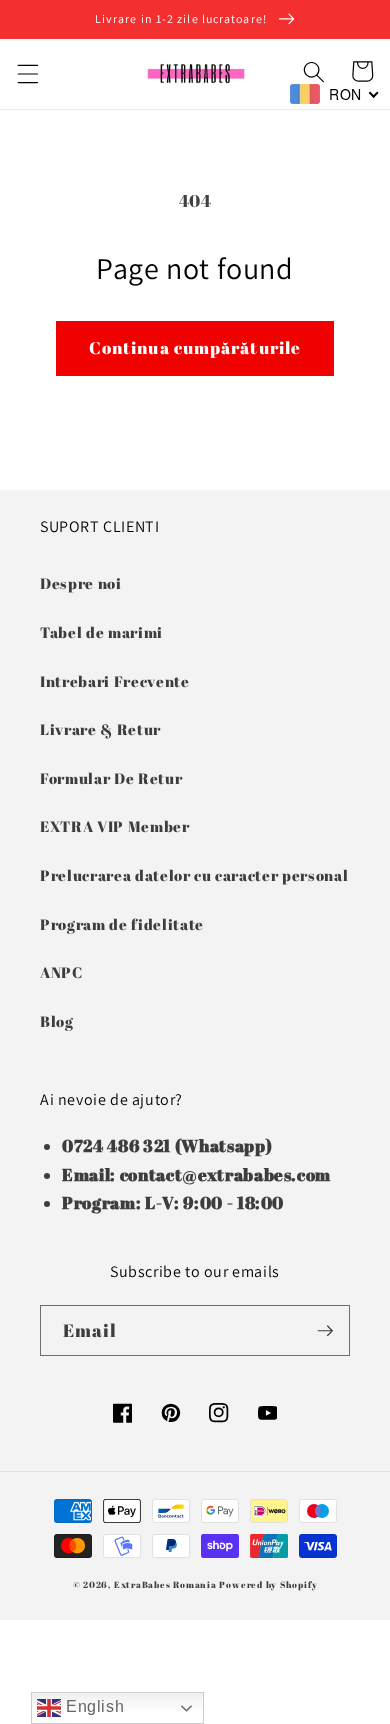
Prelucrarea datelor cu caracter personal (194, 875)
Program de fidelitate (122, 924)
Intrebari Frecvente (115, 681)
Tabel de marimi (101, 632)
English (92, 1706)
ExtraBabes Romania (165, 1584)
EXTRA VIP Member (115, 826)
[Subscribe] (325, 1331)
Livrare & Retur (100, 729)
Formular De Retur (111, 778)
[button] (27, 74)
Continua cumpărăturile (195, 348)
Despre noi (81, 583)
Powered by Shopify (268, 1584)
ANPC (61, 972)
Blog (57, 1021)
